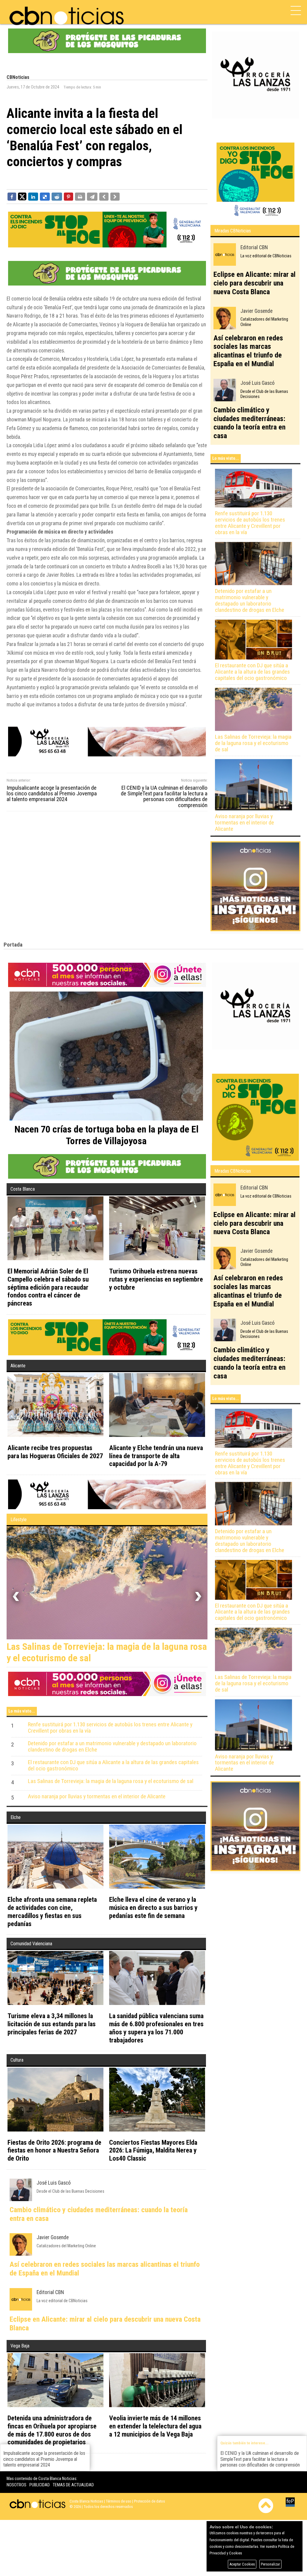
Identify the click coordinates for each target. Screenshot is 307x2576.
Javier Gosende (256, 311)
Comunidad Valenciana (31, 1946)
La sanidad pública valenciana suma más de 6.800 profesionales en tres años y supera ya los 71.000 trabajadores (156, 2030)
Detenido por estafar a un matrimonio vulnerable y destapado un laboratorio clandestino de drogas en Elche (250, 601)
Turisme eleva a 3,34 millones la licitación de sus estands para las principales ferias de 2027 (52, 2026)
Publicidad (40, 2487)
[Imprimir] (80, 196)
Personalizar (270, 2564)
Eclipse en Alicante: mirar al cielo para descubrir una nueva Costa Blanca (255, 283)
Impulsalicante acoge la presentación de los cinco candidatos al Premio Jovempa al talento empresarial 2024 (52, 794)
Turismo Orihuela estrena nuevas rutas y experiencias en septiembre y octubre (156, 1279)
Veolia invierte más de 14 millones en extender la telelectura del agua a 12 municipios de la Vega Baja (155, 2428)
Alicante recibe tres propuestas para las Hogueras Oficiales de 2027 (55, 1452)
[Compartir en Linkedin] (33, 196)
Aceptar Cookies (242, 2564)
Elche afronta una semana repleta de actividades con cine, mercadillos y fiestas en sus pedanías (52, 1914)
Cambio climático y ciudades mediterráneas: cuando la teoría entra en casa (249, 423)
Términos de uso (119, 2504)
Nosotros (16, 2487)
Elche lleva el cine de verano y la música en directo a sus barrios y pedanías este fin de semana (153, 1910)
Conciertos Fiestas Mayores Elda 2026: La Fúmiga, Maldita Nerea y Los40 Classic (153, 2153)
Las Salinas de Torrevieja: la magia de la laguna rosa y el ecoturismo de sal (253, 743)
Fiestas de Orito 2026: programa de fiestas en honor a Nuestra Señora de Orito (54, 2153)
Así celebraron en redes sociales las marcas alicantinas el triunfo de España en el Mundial (248, 351)
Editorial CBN (254, 247)
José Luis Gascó (258, 383)
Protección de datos (149, 2504)
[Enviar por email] (92, 196)
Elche (16, 1820)
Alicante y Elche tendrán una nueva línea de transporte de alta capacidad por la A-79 (156, 1456)
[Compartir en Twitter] (22, 196)
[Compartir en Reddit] (57, 196)
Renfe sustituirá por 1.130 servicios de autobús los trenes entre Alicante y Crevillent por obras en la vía (250, 523)
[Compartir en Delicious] (45, 196)
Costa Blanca (23, 1189)
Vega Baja (20, 2348)
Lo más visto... (226, 458)
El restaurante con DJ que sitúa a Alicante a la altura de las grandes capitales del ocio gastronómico (252, 672)
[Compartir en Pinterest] (69, 196)
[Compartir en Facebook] (12, 196)
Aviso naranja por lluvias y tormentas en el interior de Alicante (244, 823)
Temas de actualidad (73, 2487)
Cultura (17, 2062)
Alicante (18, 1366)
